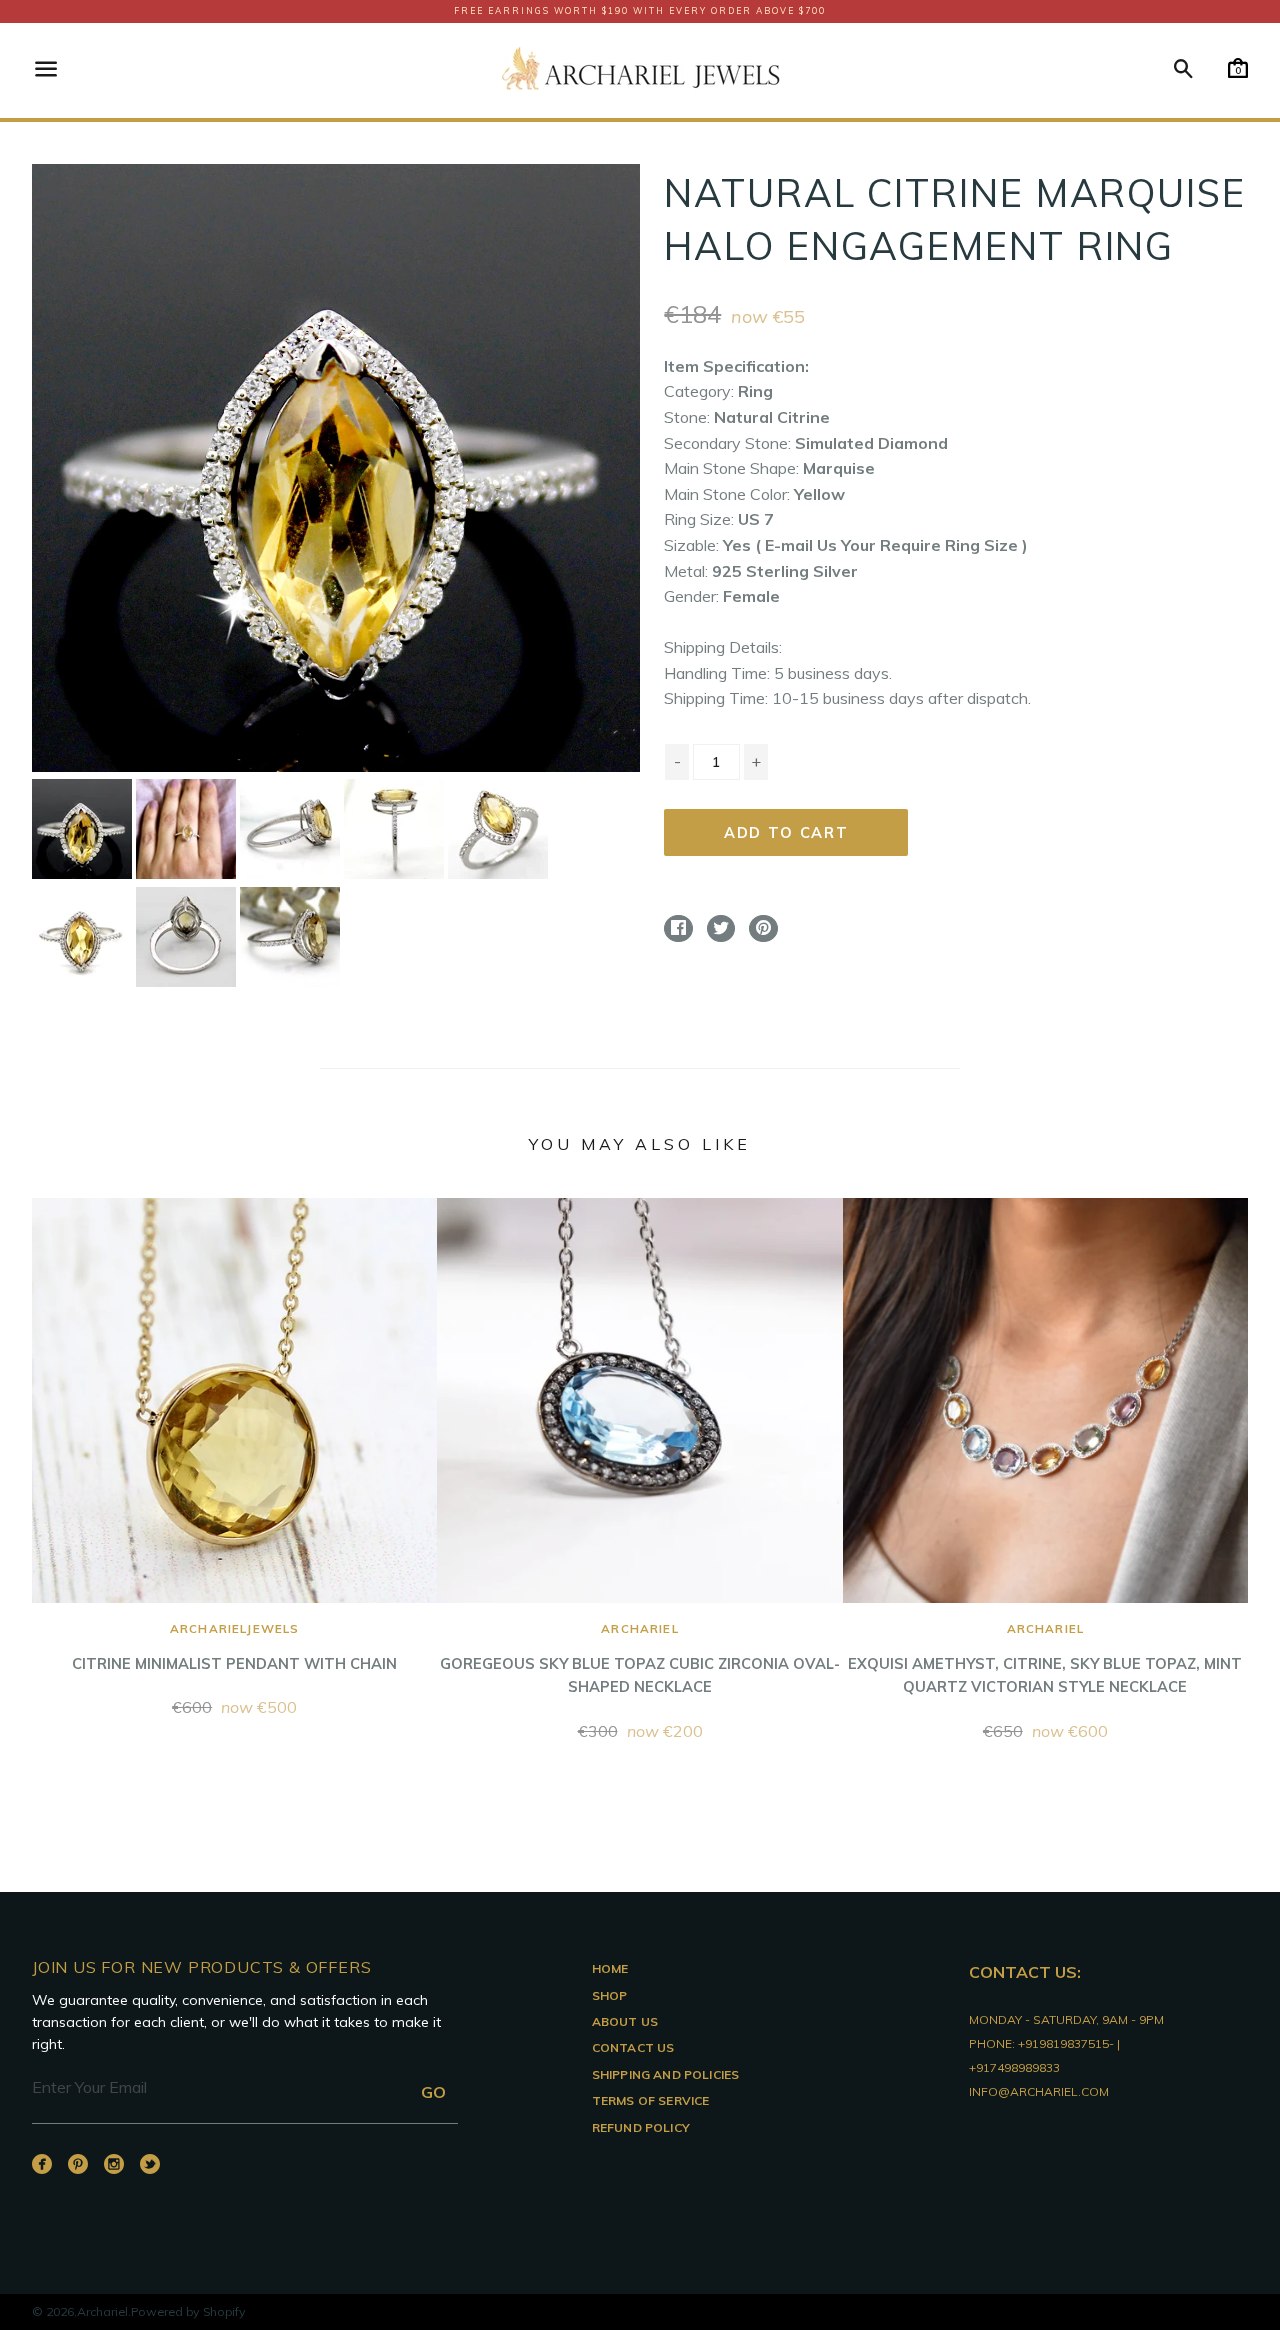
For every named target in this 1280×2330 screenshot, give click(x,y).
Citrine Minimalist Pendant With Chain (234, 1646)
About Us (625, 2021)
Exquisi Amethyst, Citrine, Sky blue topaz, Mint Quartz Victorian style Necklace (1045, 1658)
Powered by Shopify (188, 2311)
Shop (610, 1995)
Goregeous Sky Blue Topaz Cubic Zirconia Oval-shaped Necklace (640, 1658)
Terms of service (651, 2100)
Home (610, 1968)
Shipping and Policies (665, 2074)
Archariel (102, 2311)
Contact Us (633, 2047)
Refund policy (641, 2127)
